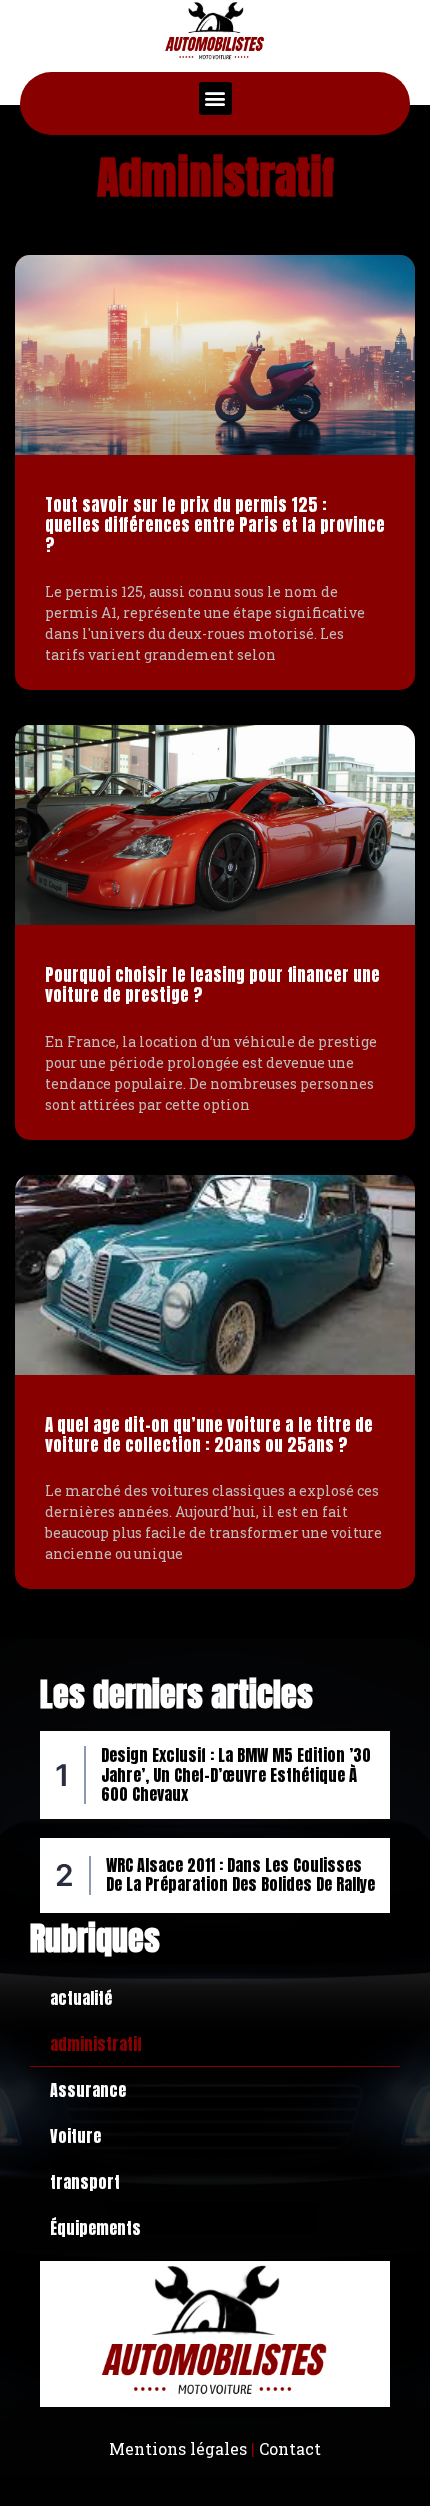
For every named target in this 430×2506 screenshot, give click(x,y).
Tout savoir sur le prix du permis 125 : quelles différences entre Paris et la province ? (215, 525)
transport (85, 2182)
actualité (81, 1998)
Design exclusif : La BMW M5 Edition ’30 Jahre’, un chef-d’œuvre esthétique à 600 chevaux (236, 1774)
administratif (96, 2044)
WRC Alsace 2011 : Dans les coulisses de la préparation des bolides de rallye (240, 1874)
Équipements (95, 2228)
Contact (290, 2448)
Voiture (75, 2136)
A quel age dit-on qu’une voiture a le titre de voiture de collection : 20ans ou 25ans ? (209, 1435)
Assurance (88, 2090)
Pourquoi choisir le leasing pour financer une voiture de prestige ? (212, 985)
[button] (215, 98)
